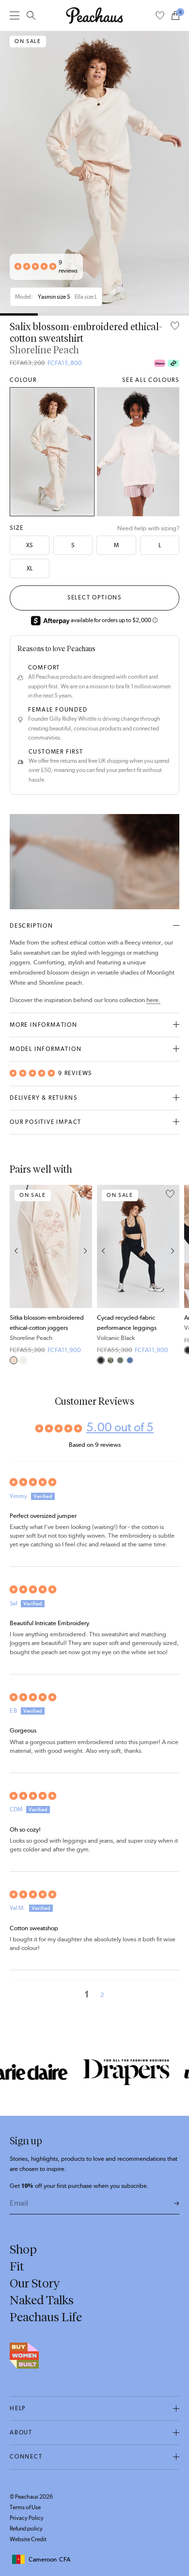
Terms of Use (25, 2507)
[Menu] (15, 15)
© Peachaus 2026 (31, 2497)
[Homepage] (94, 15)
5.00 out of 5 (120, 1427)
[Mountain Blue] (130, 1360)
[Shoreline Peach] (52, 452)
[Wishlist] (160, 15)
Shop (23, 2249)
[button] (35, 267)
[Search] (31, 15)
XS (29, 545)
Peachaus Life (46, 2317)
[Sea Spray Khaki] (120, 1360)
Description (31, 926)
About (21, 2432)
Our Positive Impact (46, 1122)
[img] (94, 1482)
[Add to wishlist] (175, 327)
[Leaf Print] (110, 1360)
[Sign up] (177, 2204)
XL (30, 568)
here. (153, 1000)
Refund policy (26, 2529)
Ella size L (86, 297)
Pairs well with (41, 1169)
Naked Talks (42, 2300)
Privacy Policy (27, 2518)
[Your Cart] (175, 15)
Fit (17, 2266)
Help (18, 2408)
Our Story (35, 2283)
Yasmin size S (54, 297)
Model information (46, 1049)
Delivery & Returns (43, 1098)
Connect (26, 2457)
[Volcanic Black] (101, 1360)
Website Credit (28, 2539)
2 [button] (102, 1995)
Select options (94, 597)
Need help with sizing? (148, 528)
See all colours (151, 380)
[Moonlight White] (138, 452)
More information (44, 1025)
